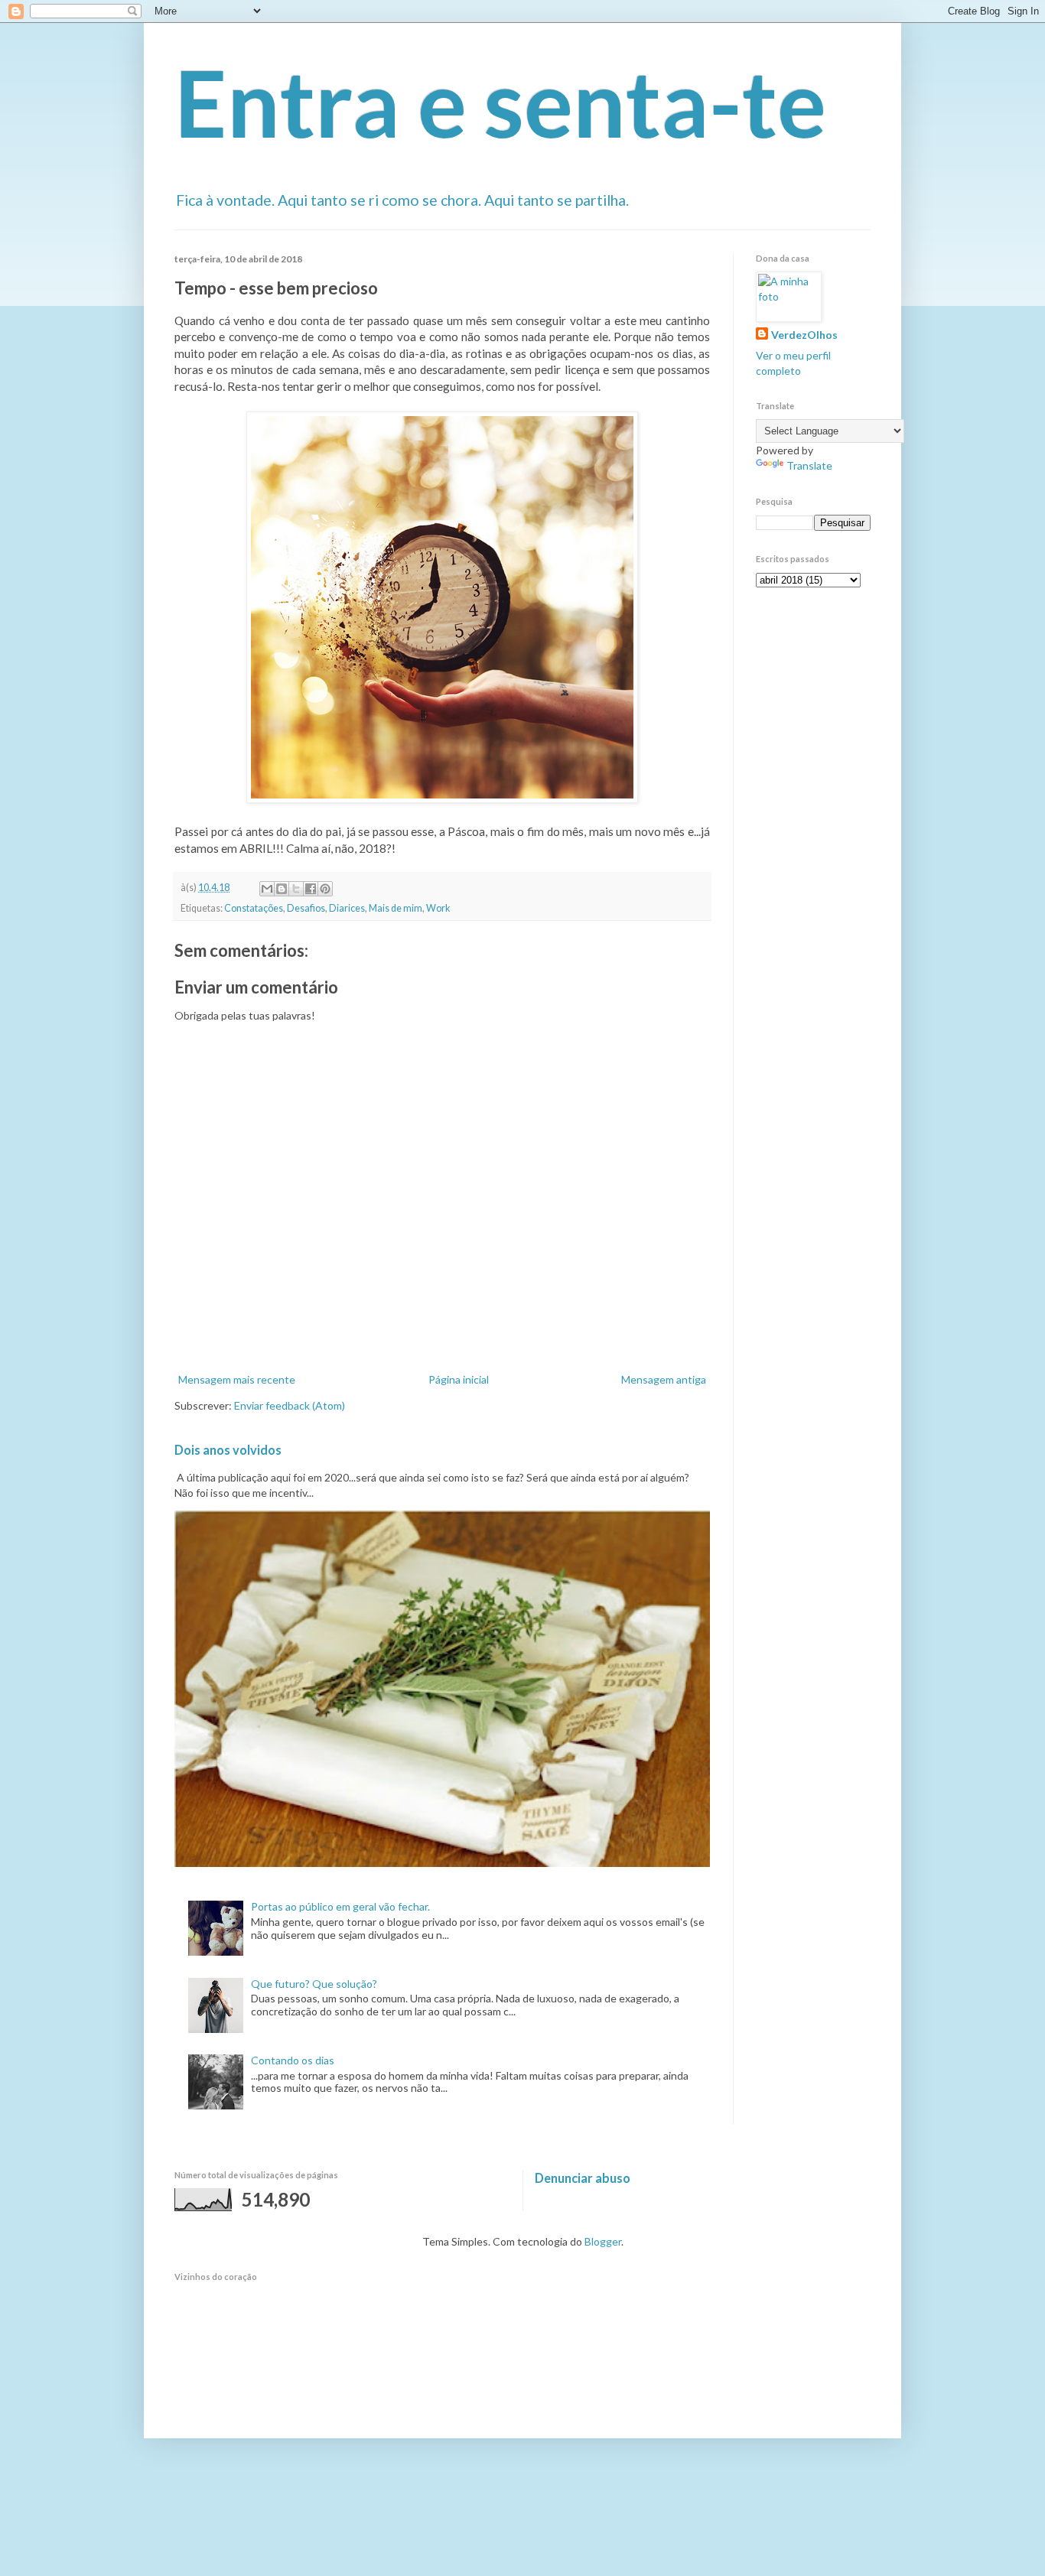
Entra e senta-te (500, 102)
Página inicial (459, 1379)
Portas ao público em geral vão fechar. (340, 1906)
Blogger (603, 2241)
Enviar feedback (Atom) (290, 1405)
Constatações (254, 908)
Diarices (347, 908)
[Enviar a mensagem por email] (267, 889)
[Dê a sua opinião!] (282, 889)
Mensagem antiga (664, 1379)
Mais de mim (396, 908)
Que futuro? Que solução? (314, 1984)
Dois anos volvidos (228, 1450)
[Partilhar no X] (296, 889)
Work (438, 908)
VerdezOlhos (804, 335)
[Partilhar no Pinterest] (325, 889)
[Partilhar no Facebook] (311, 889)
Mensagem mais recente (237, 1379)
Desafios (306, 908)
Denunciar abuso (583, 2178)
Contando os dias (293, 2060)
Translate (809, 465)
